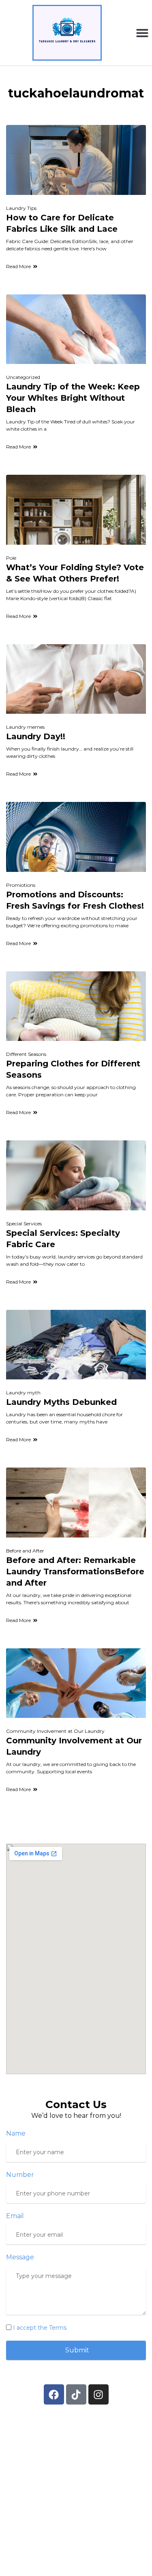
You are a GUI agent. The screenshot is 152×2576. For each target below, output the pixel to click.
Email (15, 2216)
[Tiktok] (76, 2394)
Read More (18, 266)
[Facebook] (54, 2394)
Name (16, 2133)
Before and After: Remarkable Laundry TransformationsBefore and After (75, 1571)
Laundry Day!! (36, 736)
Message (20, 2257)
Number (20, 2175)
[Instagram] (98, 2394)
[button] (142, 33)
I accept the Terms (40, 2328)
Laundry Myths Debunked (61, 1402)
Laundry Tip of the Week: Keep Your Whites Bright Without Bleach (73, 398)
